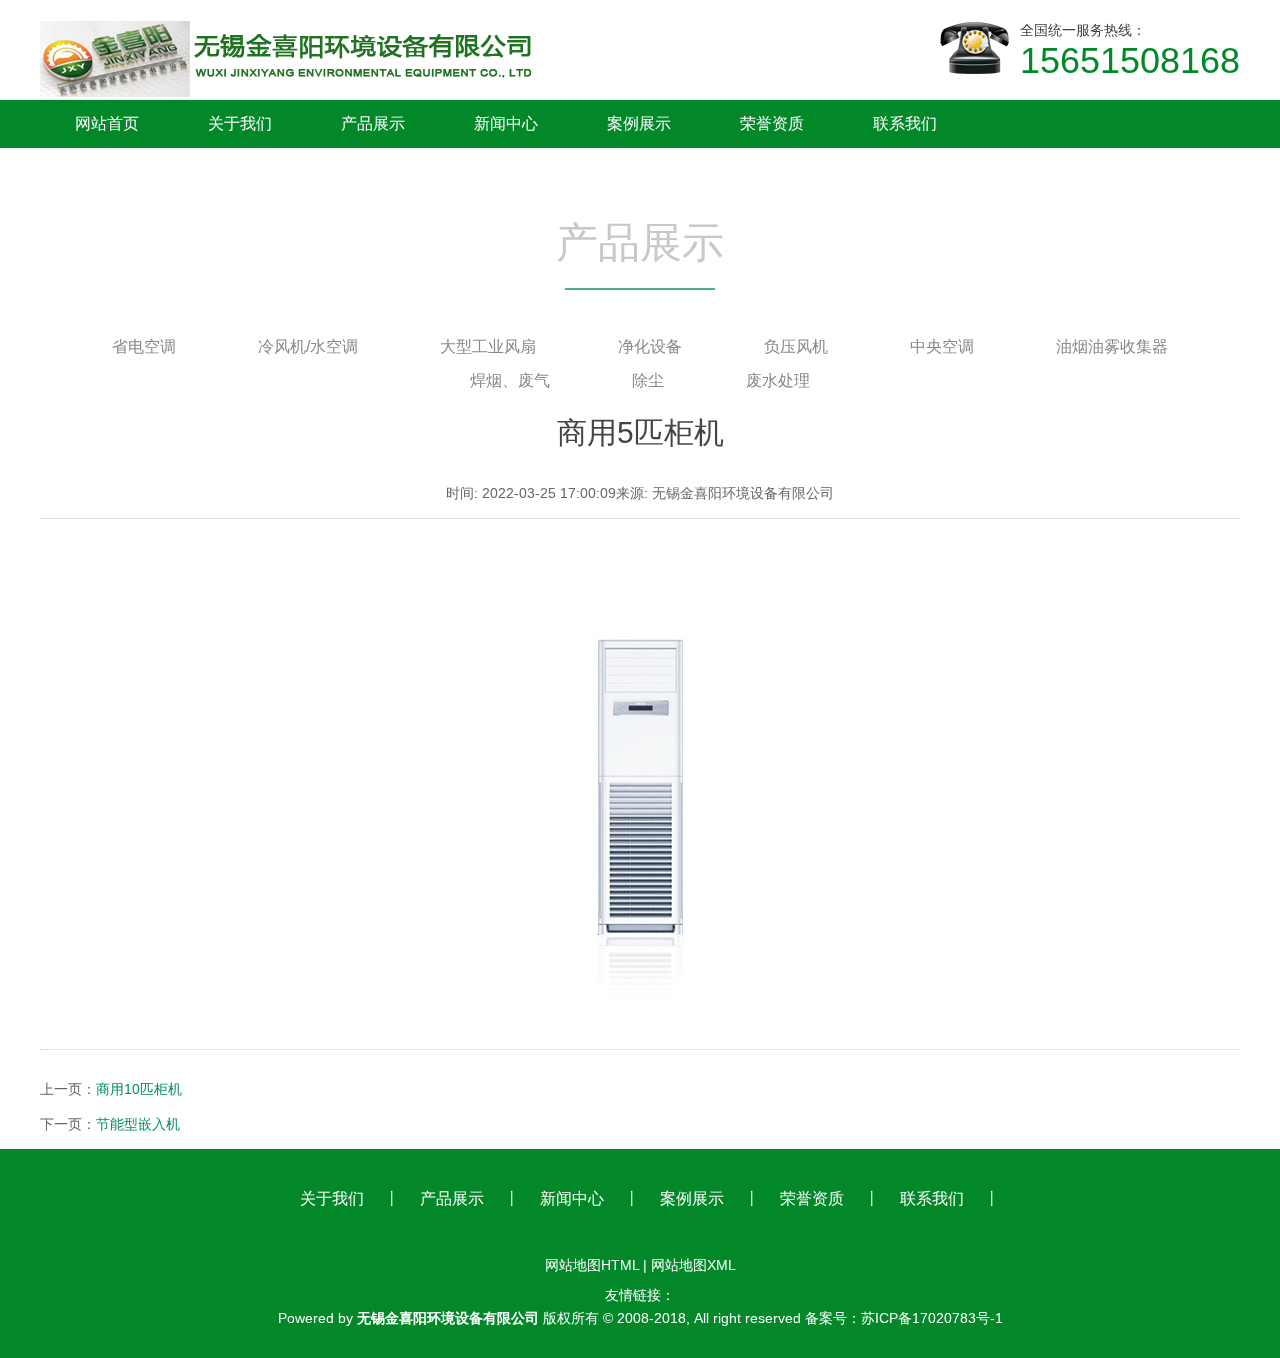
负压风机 (796, 346)
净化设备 (650, 346)
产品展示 (452, 1198)
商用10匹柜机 (139, 1089)
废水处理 (778, 380)
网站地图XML (693, 1265)
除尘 (648, 380)
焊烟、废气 (510, 380)
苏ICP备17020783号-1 (932, 1318)
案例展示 (692, 1198)
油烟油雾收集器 (1112, 346)
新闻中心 (572, 1198)
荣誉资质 (812, 1198)
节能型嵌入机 (138, 1124)
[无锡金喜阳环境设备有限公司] (290, 18)
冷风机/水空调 (308, 346)
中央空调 (942, 346)
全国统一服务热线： (1130, 51)
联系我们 (932, 1198)
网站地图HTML (592, 1265)
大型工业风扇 (488, 346)
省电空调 (144, 346)
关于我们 (332, 1198)
